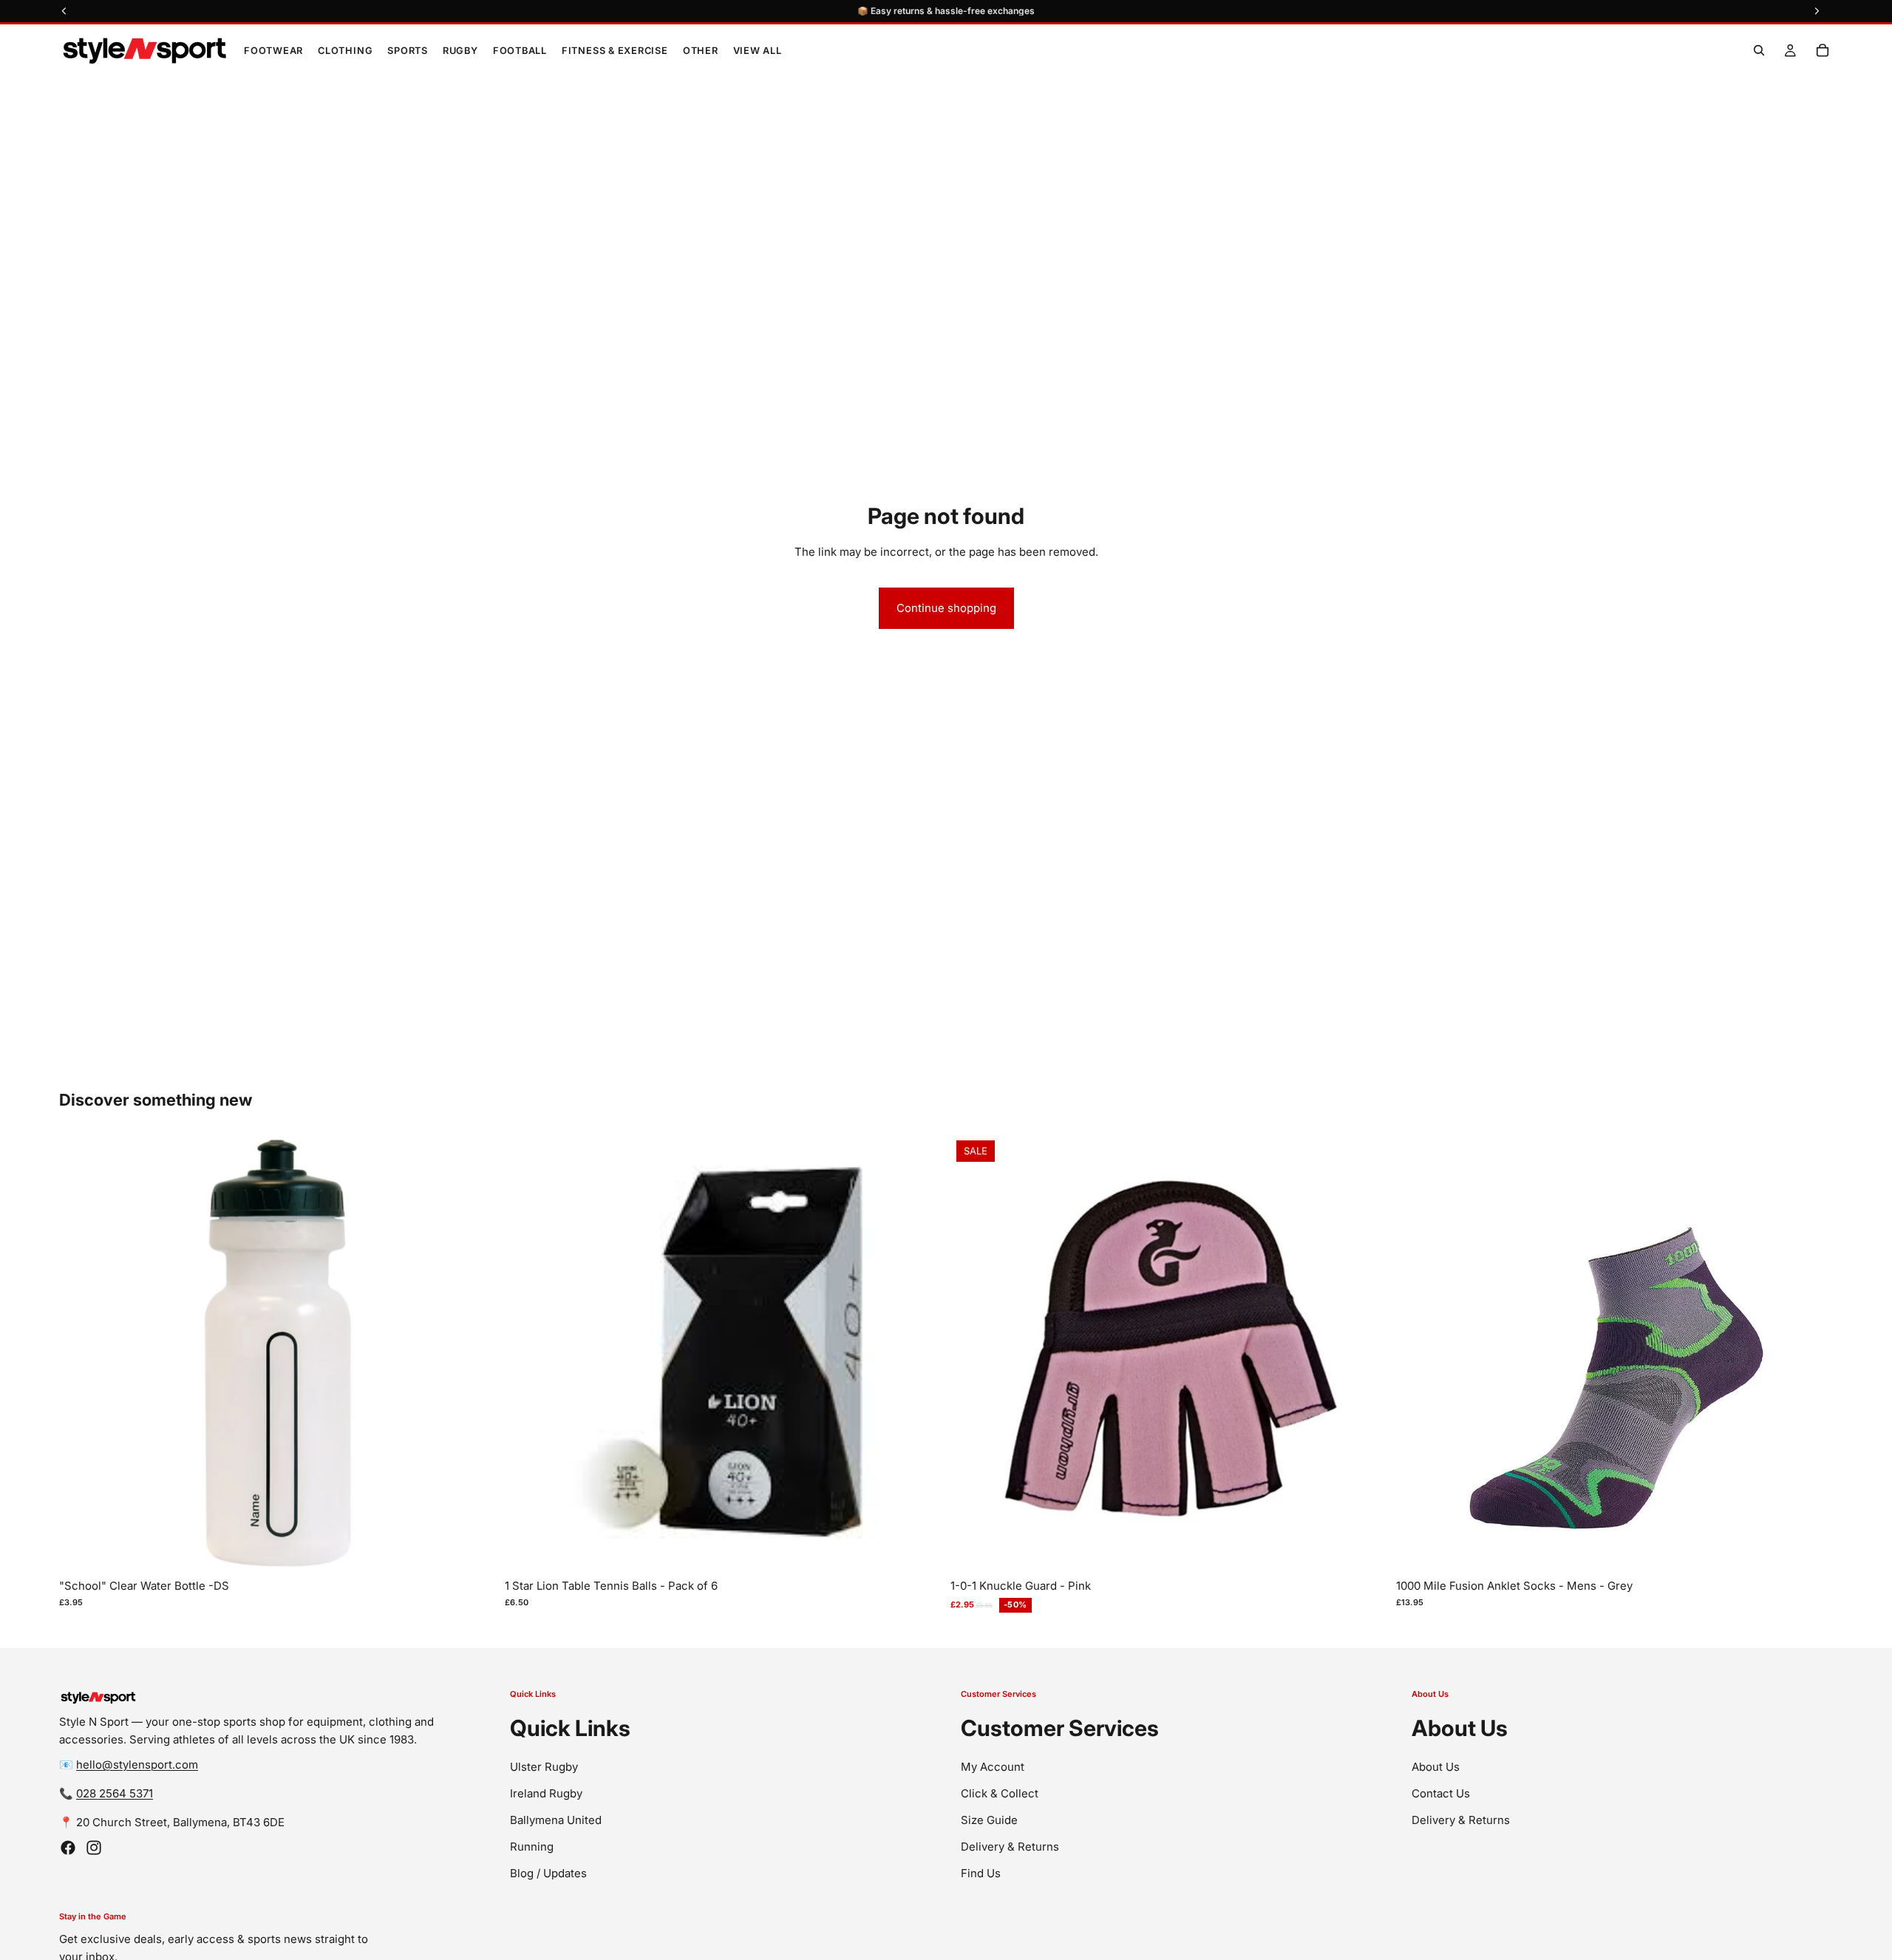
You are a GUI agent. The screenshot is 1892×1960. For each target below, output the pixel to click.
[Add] (473, 1549)
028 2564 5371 (115, 1793)
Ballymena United (556, 1819)
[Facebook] (68, 1848)
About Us (1436, 1766)
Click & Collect (1000, 1793)
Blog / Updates (548, 1872)
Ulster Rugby (544, 1766)
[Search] (1759, 50)
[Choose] (1364, 1549)
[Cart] (1823, 50)
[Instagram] (94, 1848)
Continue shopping (946, 608)
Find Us (981, 1872)
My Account (993, 1766)
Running (532, 1846)
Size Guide (989, 1819)
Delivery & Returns (1010, 1846)
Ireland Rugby (546, 1793)
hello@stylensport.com (137, 1765)
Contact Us (1441, 1793)
